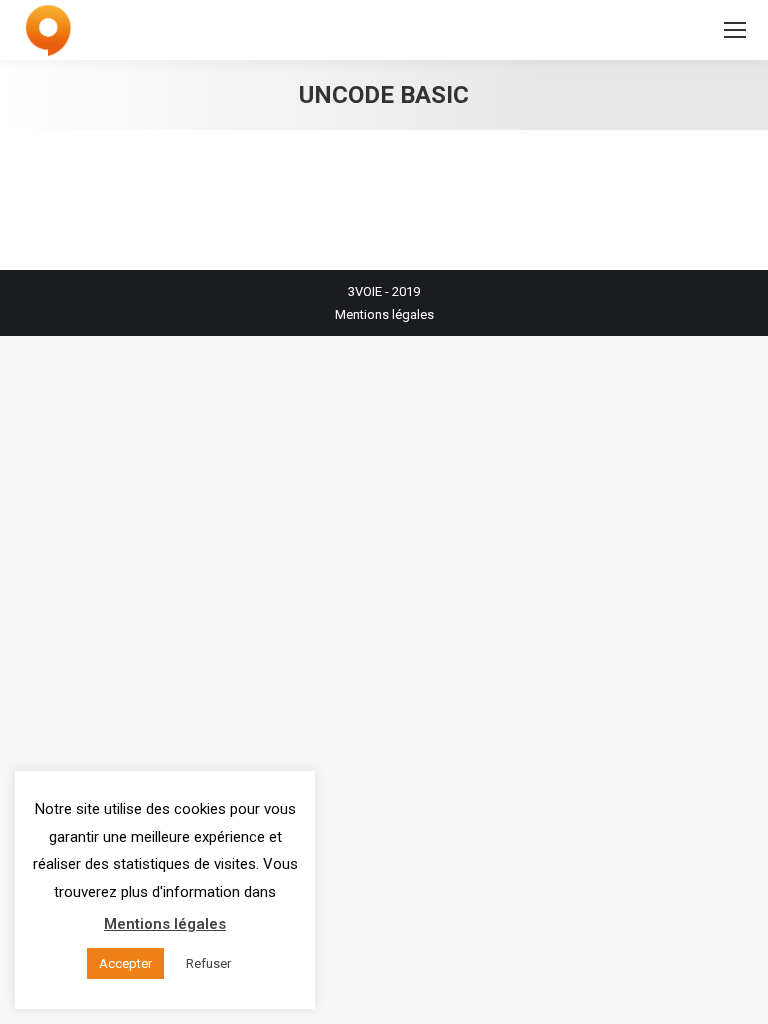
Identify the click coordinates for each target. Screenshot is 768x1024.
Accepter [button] (125, 963)
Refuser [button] (208, 963)
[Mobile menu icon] (735, 30)
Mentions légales (384, 314)
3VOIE (365, 291)
